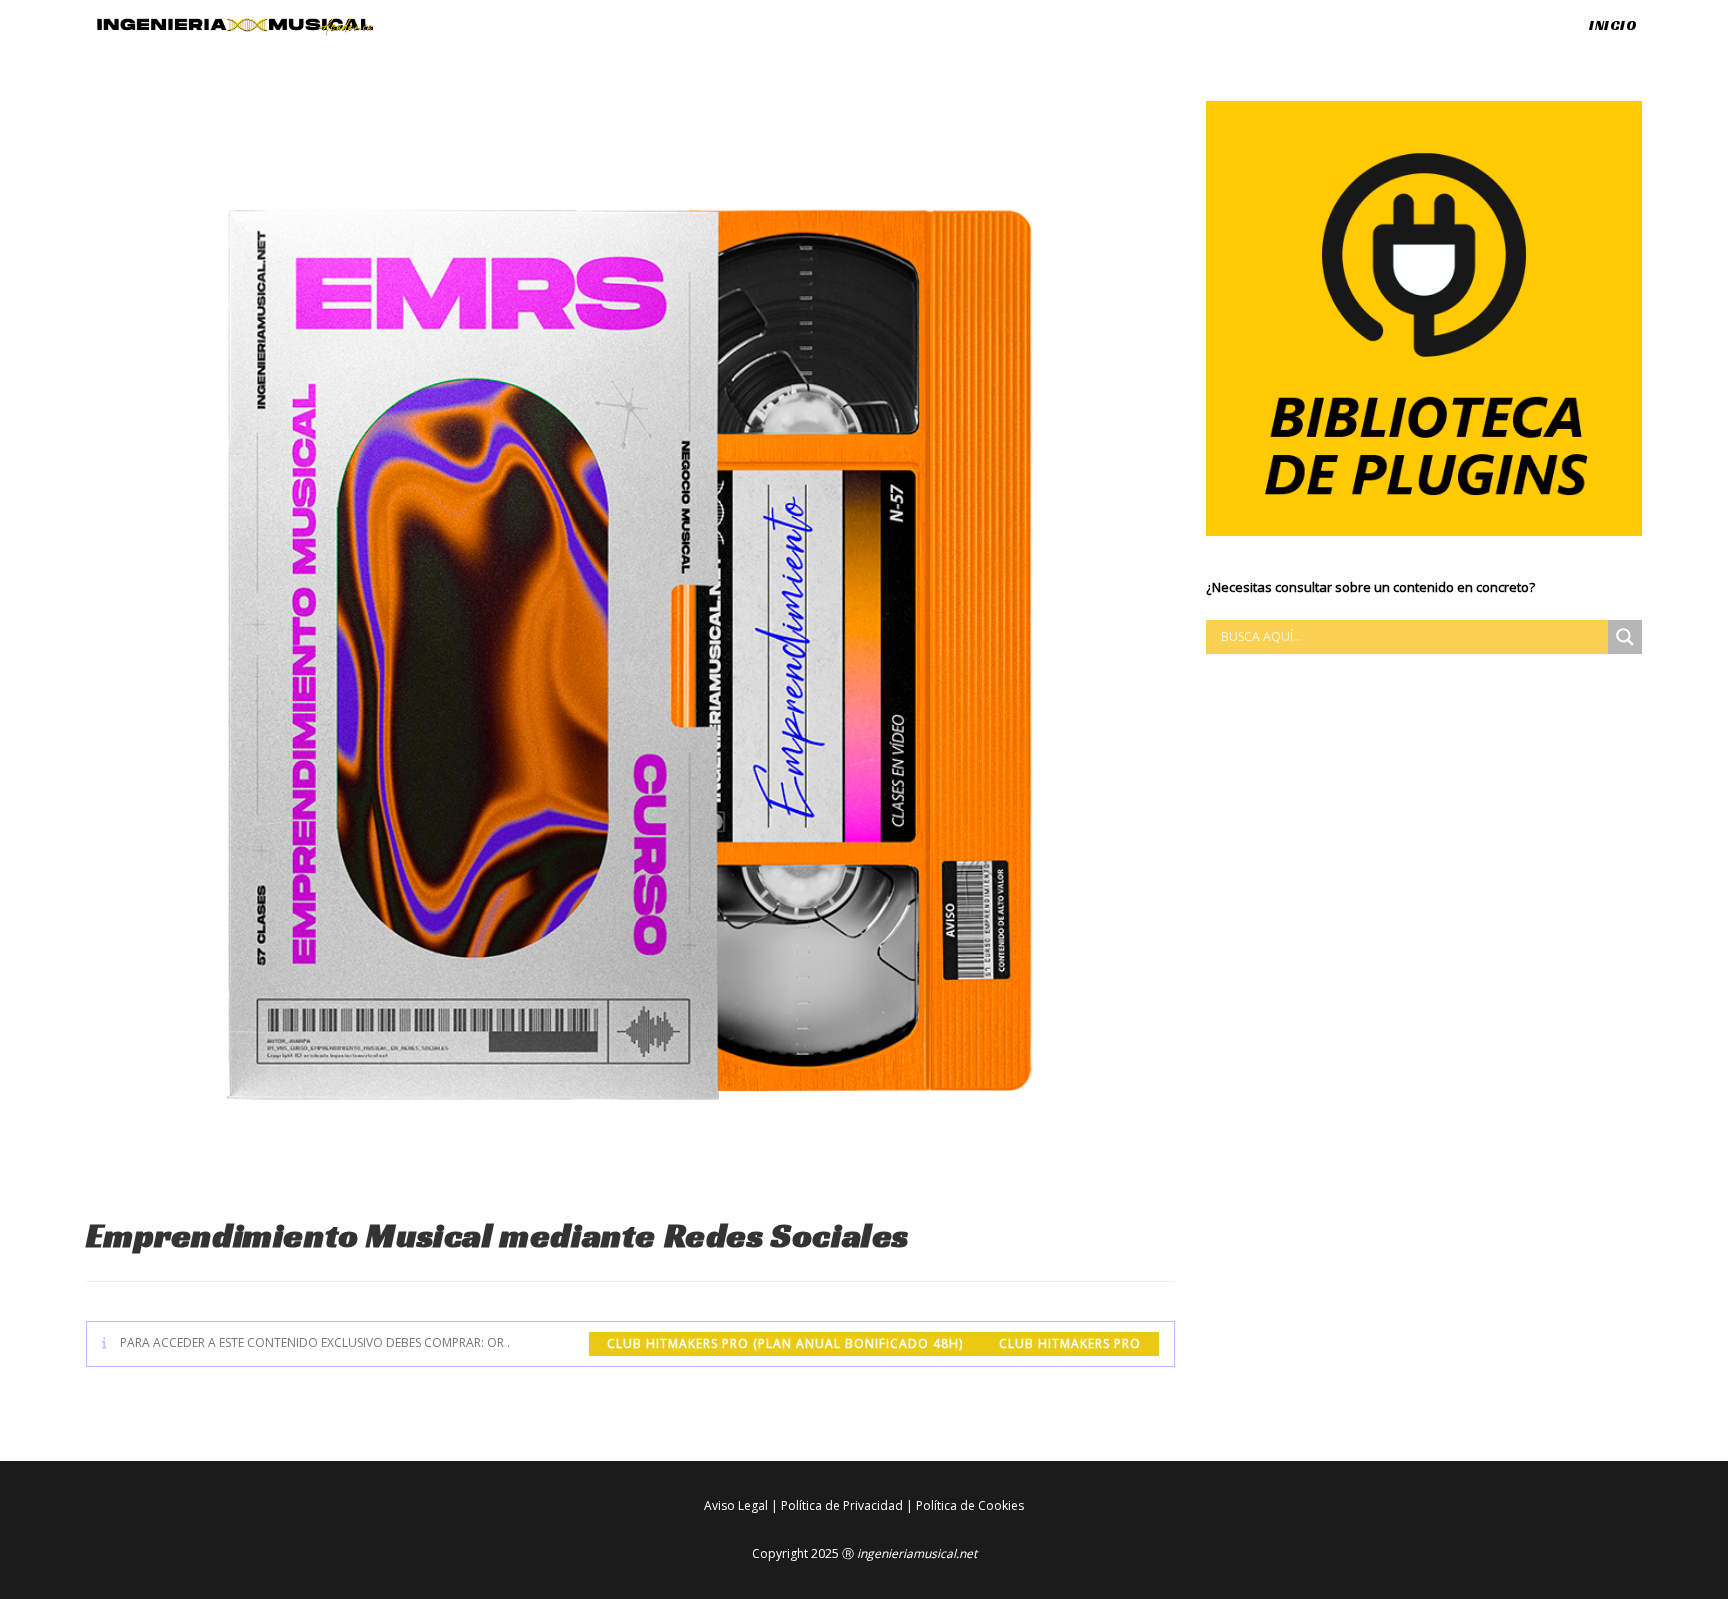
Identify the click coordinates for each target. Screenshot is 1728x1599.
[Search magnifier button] (1625, 637)
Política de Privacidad (842, 1505)
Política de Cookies (970, 1505)
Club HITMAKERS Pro (1070, 1343)
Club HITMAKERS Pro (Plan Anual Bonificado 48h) (785, 1343)
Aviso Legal (736, 1505)
